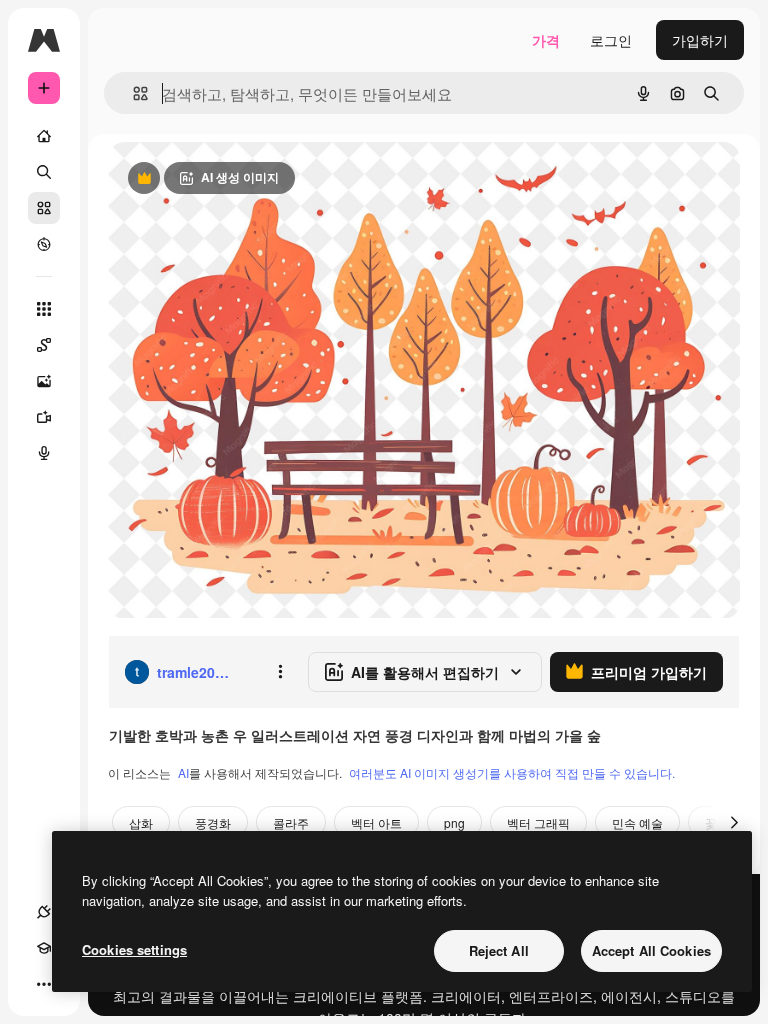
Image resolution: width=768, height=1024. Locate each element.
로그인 (611, 40)
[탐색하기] (44, 244)
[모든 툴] (44, 309)
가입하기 (700, 40)
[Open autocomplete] (132, 93)
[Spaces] (44, 345)
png (454, 822)
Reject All (499, 950)
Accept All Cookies (651, 950)
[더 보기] (44, 984)
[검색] (44, 172)
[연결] (44, 912)
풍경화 (213, 822)
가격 (546, 40)
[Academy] (44, 948)
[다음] (734, 822)
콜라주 (291, 822)
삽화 (141, 822)
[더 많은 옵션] (280, 672)
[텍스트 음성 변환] (44, 453)
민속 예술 (637, 822)
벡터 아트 (376, 822)
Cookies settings (134, 949)
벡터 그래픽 (538, 822)
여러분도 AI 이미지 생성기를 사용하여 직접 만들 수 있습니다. (512, 772)
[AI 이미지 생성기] (44, 381)
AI (183, 772)
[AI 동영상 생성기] (44, 417)
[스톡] (44, 208)
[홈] (44, 136)
